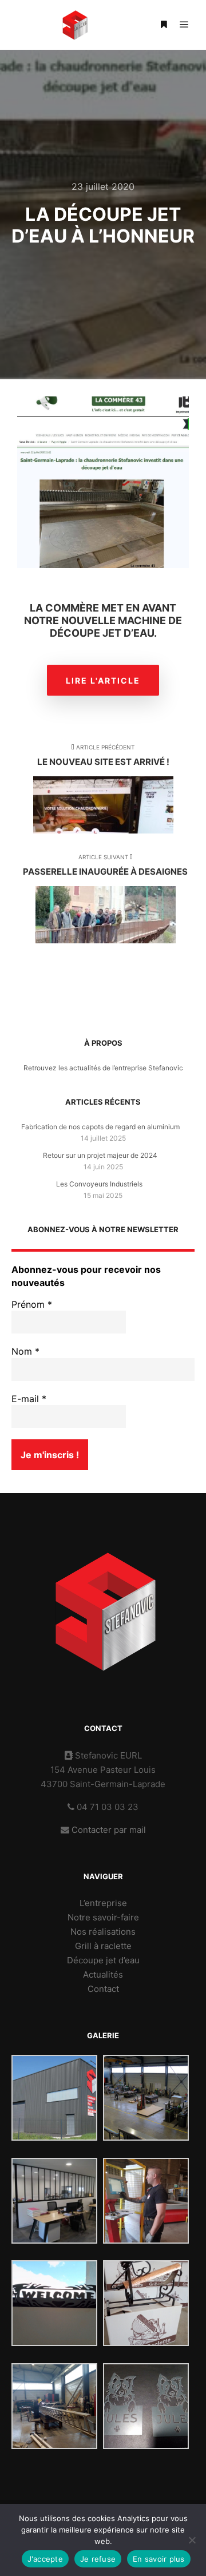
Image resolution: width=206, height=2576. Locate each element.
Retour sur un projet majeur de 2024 (100, 1155)
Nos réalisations (103, 1932)
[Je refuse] (192, 2540)
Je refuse (98, 2559)
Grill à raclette (103, 1946)
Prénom (32, 1304)
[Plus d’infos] (164, 25)
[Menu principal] (184, 25)
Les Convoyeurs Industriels (100, 1184)
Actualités (103, 1974)
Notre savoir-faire (103, 1917)
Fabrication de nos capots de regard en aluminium (100, 1127)
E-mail (29, 1399)
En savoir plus (159, 2559)
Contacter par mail (109, 1830)
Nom (25, 1351)
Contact (103, 1989)
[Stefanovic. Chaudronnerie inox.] (74, 25)
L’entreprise (103, 1903)
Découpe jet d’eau (103, 1960)
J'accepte (45, 2559)
